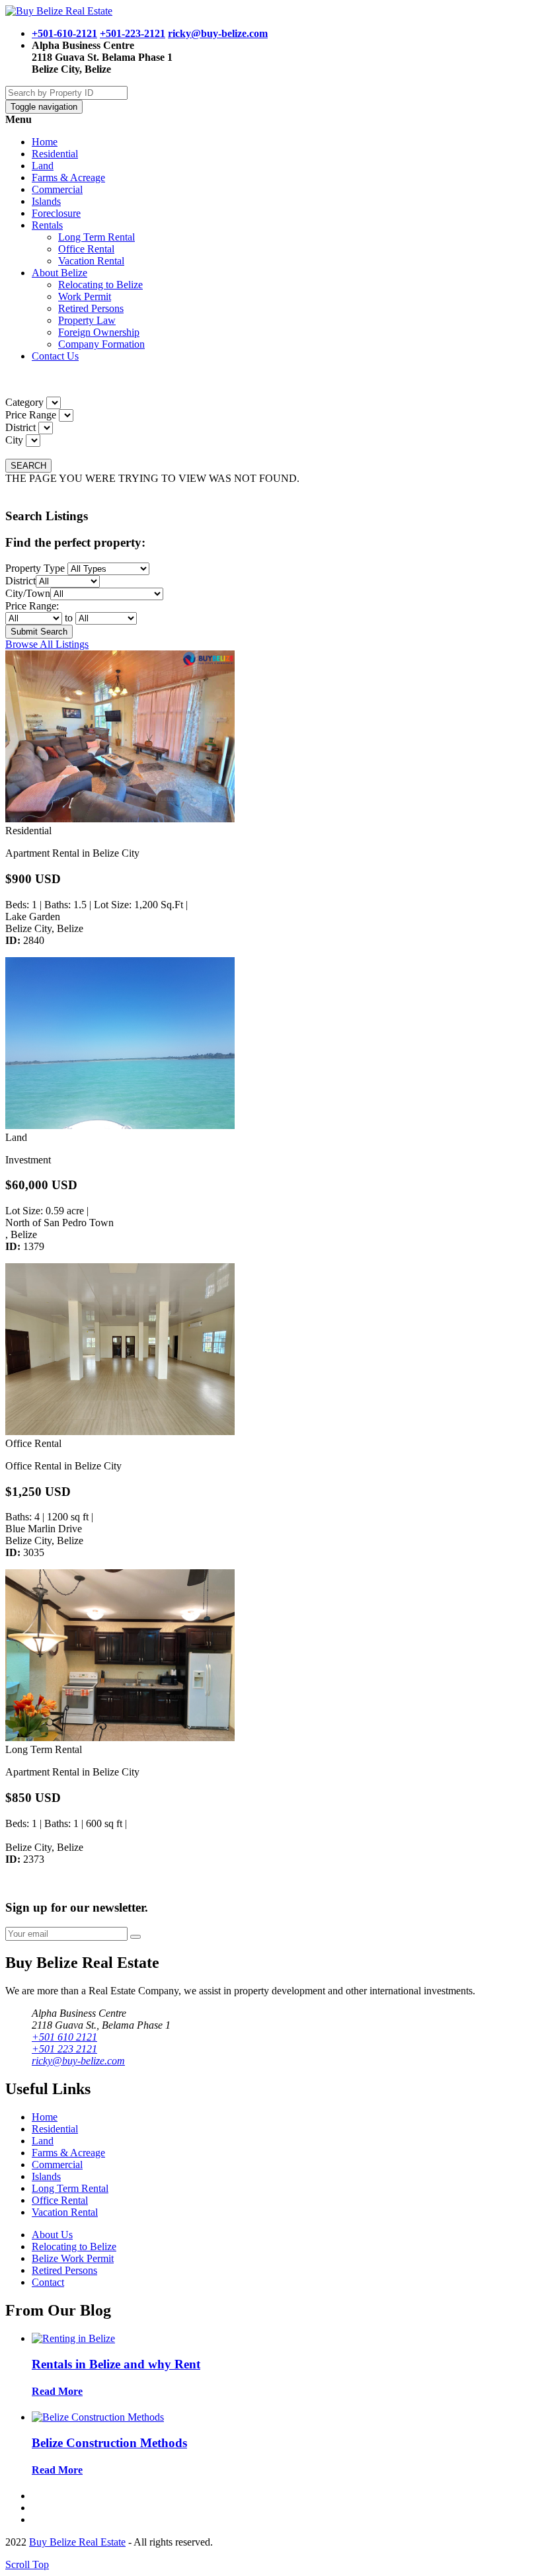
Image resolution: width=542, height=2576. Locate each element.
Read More (57, 2391)
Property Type (35, 568)
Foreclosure (56, 213)
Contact (48, 2282)
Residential (55, 154)
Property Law (87, 320)
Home (45, 142)
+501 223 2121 (64, 2049)
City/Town (28, 593)
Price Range (31, 415)
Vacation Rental (91, 261)
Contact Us (55, 356)
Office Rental (86, 249)
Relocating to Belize (100, 285)
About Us (52, 2235)
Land (43, 166)
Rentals (47, 225)
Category (24, 402)
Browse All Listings (47, 644)
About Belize (59, 273)
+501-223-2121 (133, 33)
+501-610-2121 (64, 33)
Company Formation (101, 344)
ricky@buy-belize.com (218, 33)
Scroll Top (27, 2564)
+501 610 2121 (64, 2037)
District (20, 427)
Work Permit (85, 296)
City (14, 440)
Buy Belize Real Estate (77, 2542)
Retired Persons (91, 308)
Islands (46, 201)
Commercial (57, 189)
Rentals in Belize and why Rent (116, 2364)
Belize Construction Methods (109, 2443)
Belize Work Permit (73, 2258)
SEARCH (28, 466)
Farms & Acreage (68, 177)
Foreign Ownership (99, 332)
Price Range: (32, 606)
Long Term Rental (97, 237)
